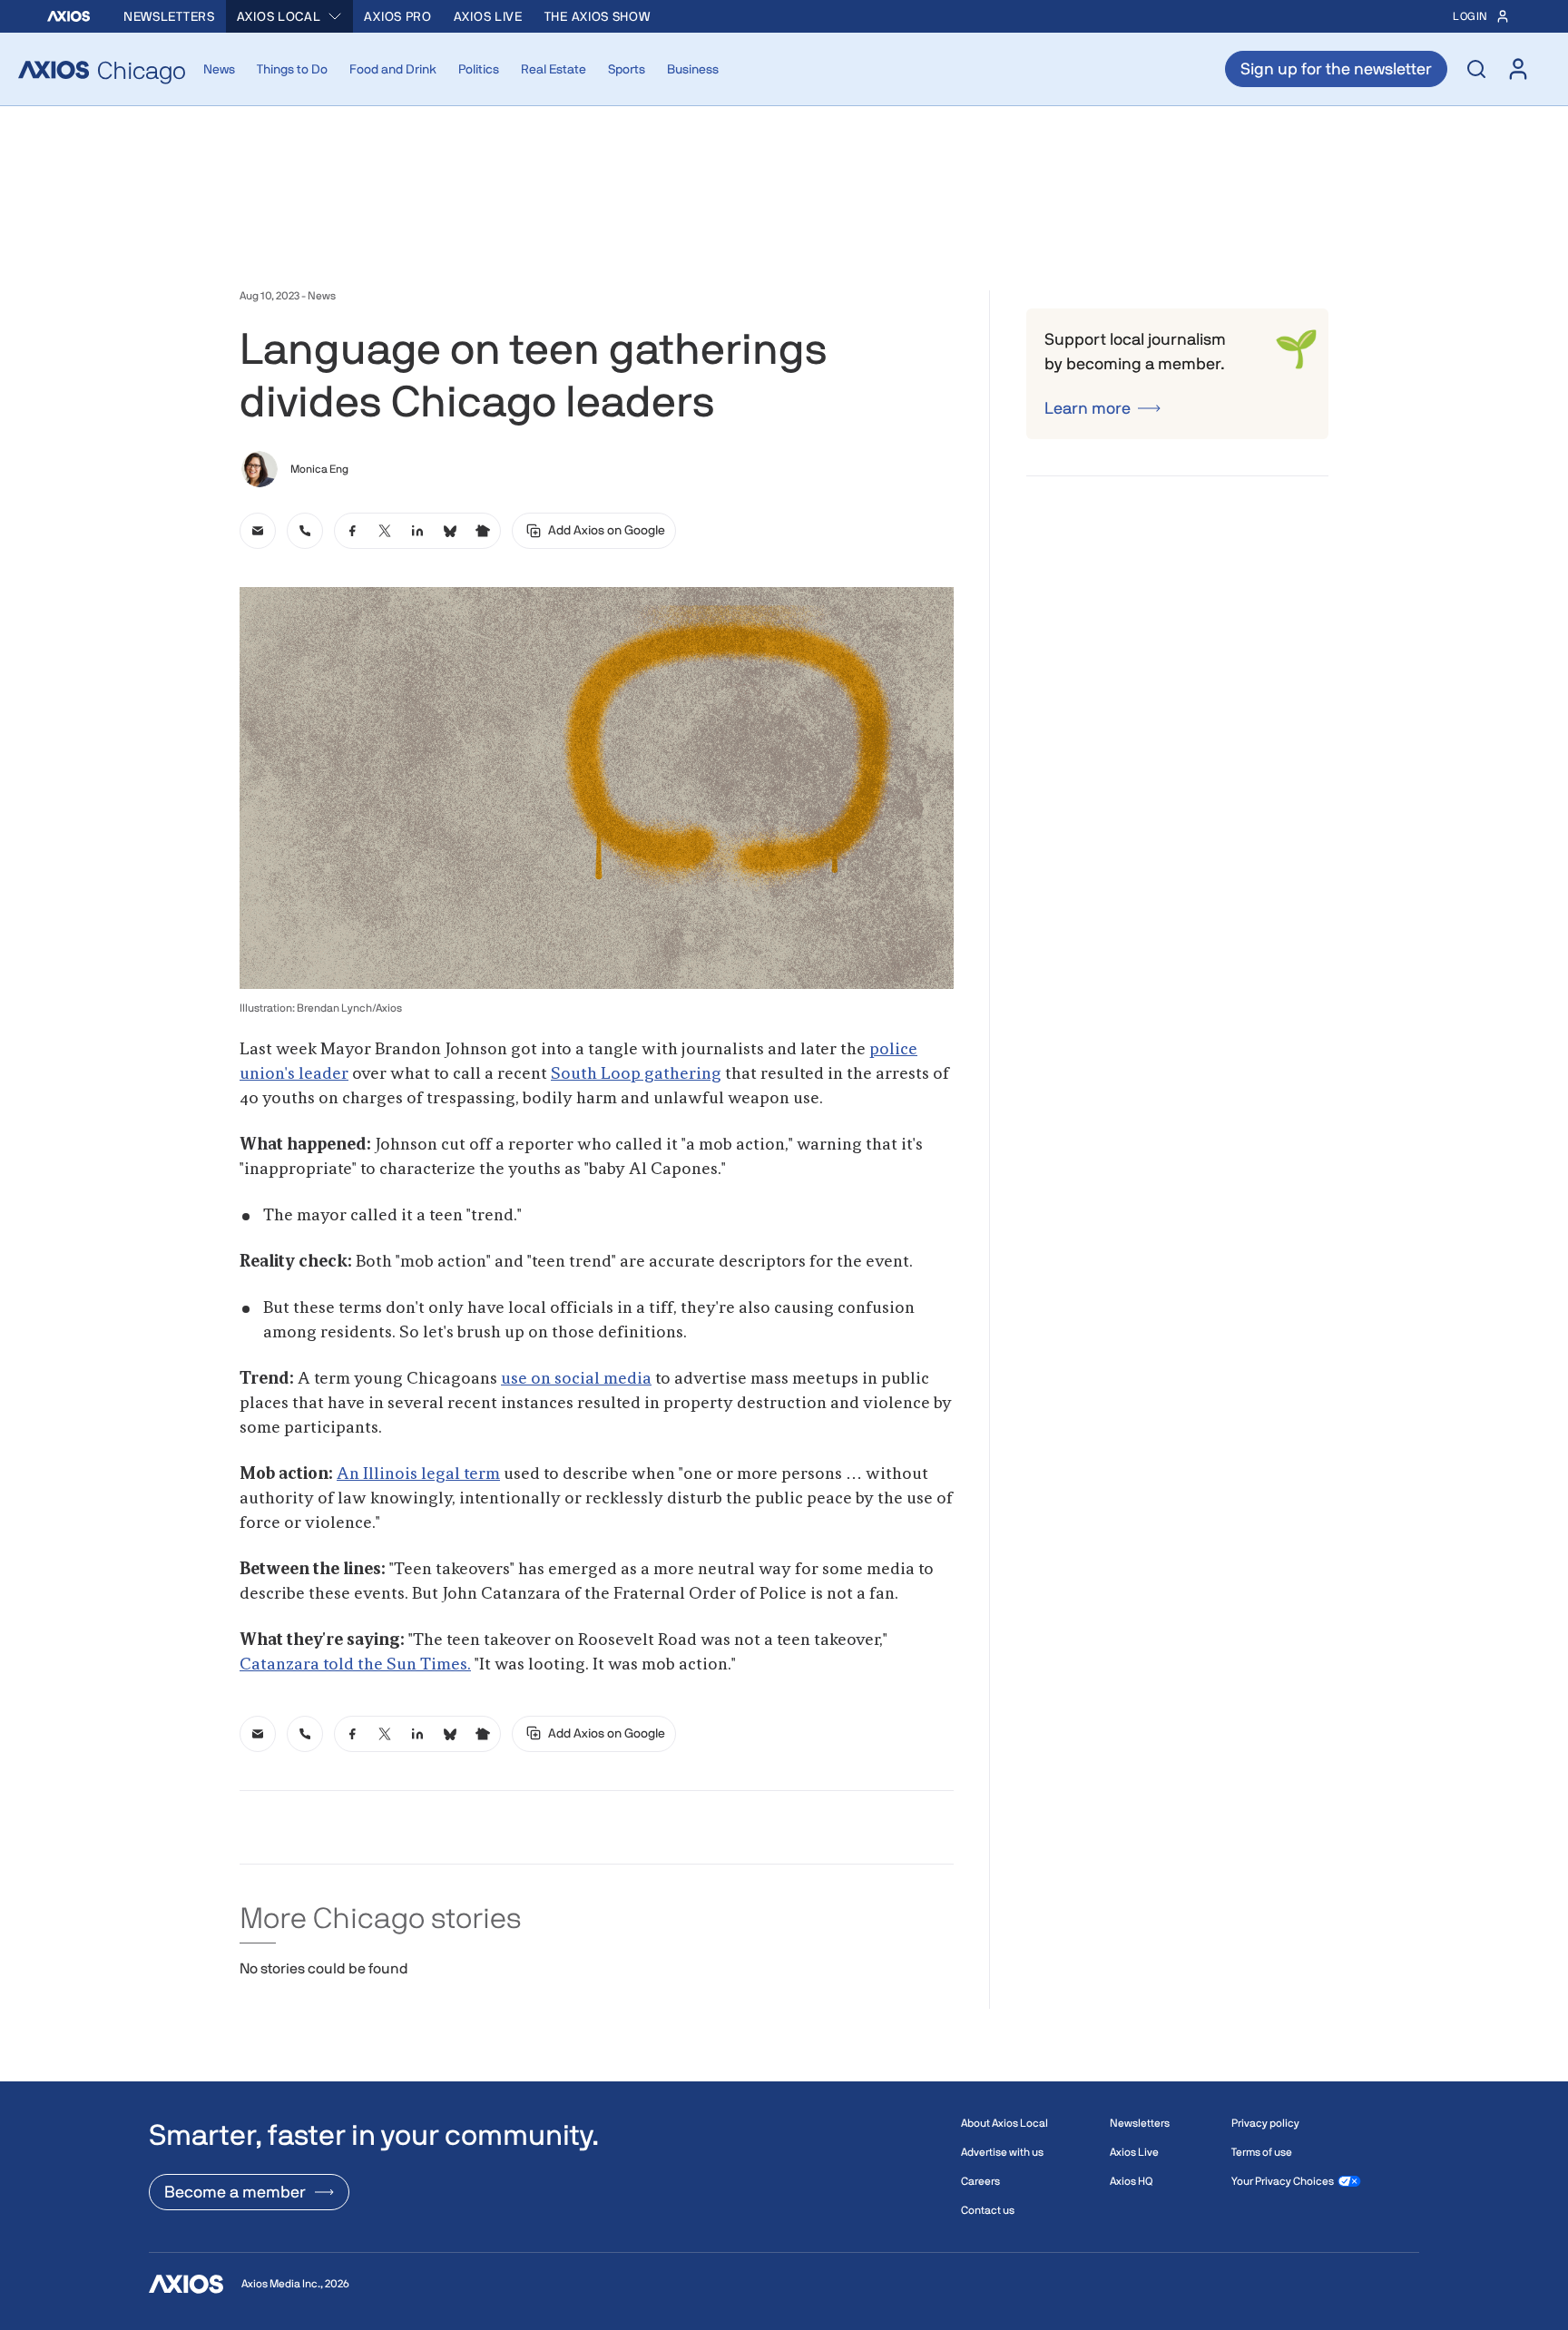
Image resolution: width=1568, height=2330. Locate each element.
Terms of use (1262, 2152)
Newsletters (169, 16)
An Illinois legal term (418, 1474)
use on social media (576, 1379)
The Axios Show (598, 16)
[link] (258, 531)
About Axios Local (1004, 2123)
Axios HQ (1131, 2181)
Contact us (988, 2210)
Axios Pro (397, 16)
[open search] (1476, 69)
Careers (980, 2181)
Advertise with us (1002, 2152)
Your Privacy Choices (1283, 2181)
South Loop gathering (636, 1074)
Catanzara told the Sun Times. (355, 1665)
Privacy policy (1265, 2123)
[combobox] (290, 16)
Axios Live (488, 16)
